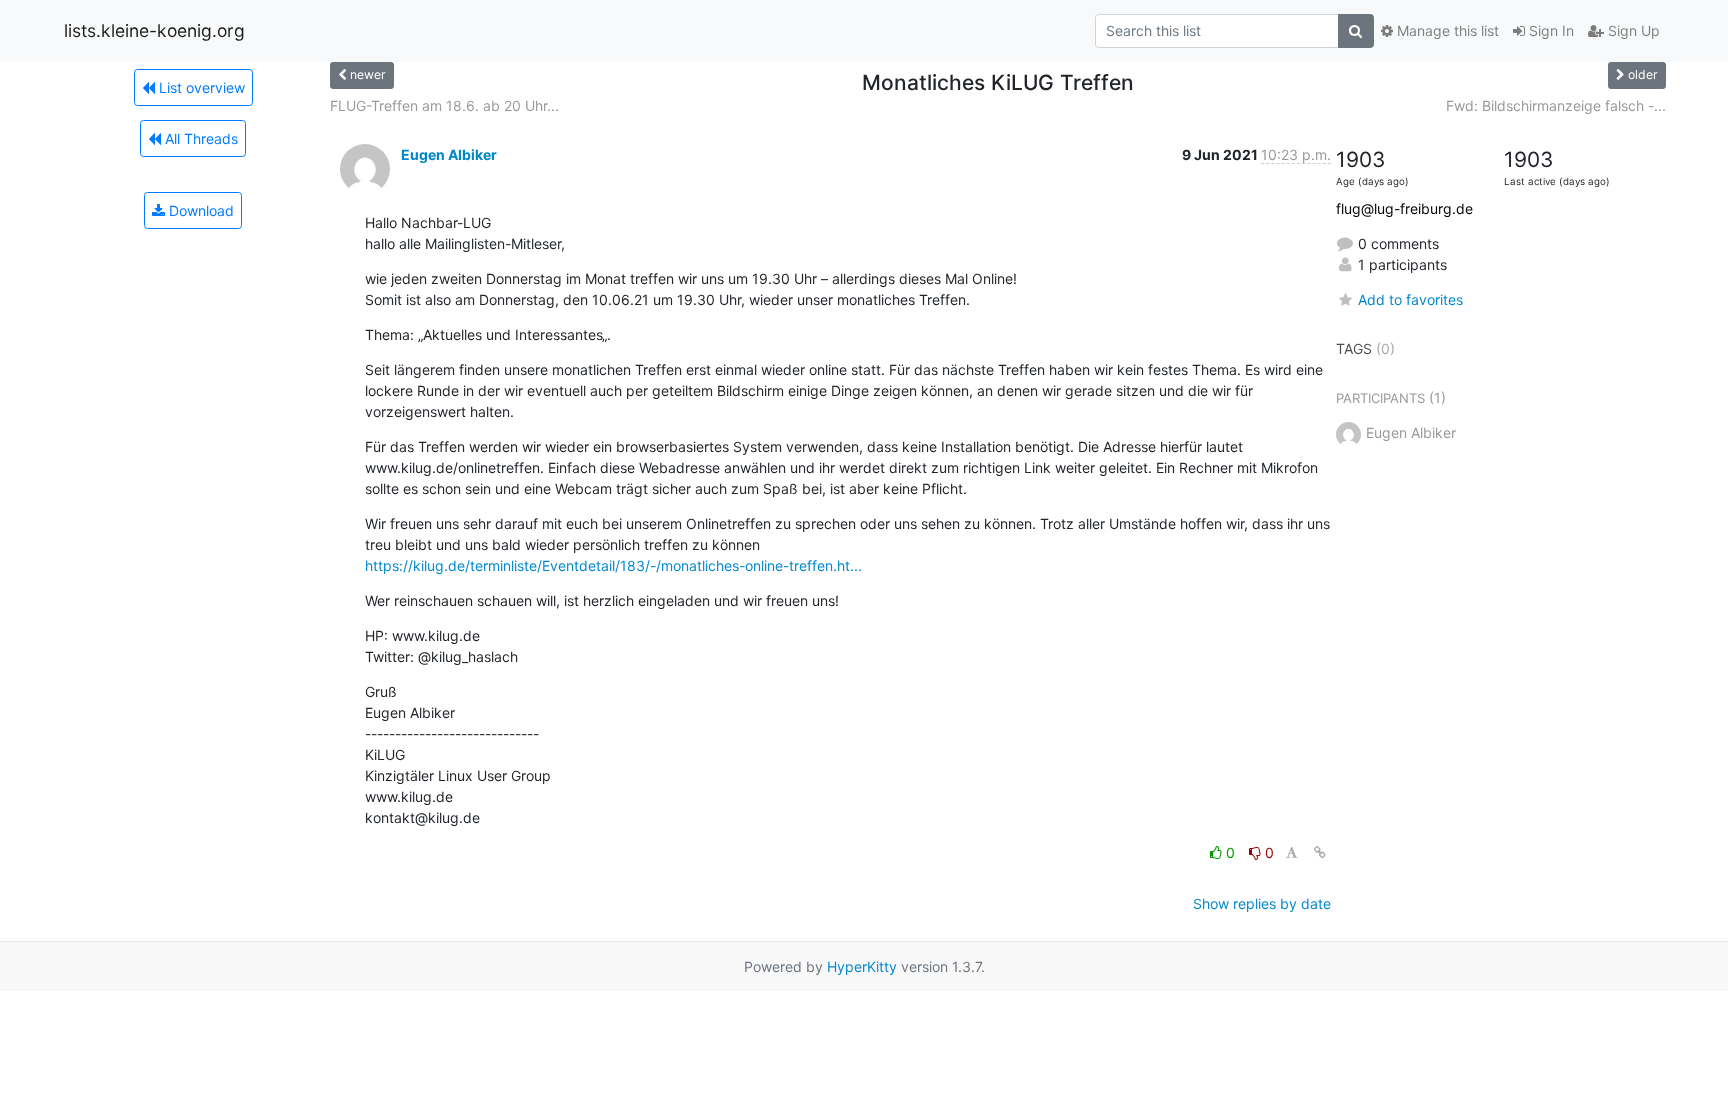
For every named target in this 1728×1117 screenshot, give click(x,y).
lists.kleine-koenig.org (154, 30)
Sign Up (1632, 30)
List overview (200, 87)
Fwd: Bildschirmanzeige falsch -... (1556, 105)
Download (199, 210)
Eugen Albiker (449, 154)
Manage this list (1446, 30)
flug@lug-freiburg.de (1404, 208)
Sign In (1549, 30)
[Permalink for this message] (1320, 852)
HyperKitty (862, 966)
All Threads (199, 138)
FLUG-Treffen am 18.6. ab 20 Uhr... (444, 105)
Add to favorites (1410, 299)
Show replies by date (1262, 903)
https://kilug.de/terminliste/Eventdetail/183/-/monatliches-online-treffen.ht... (613, 565)
